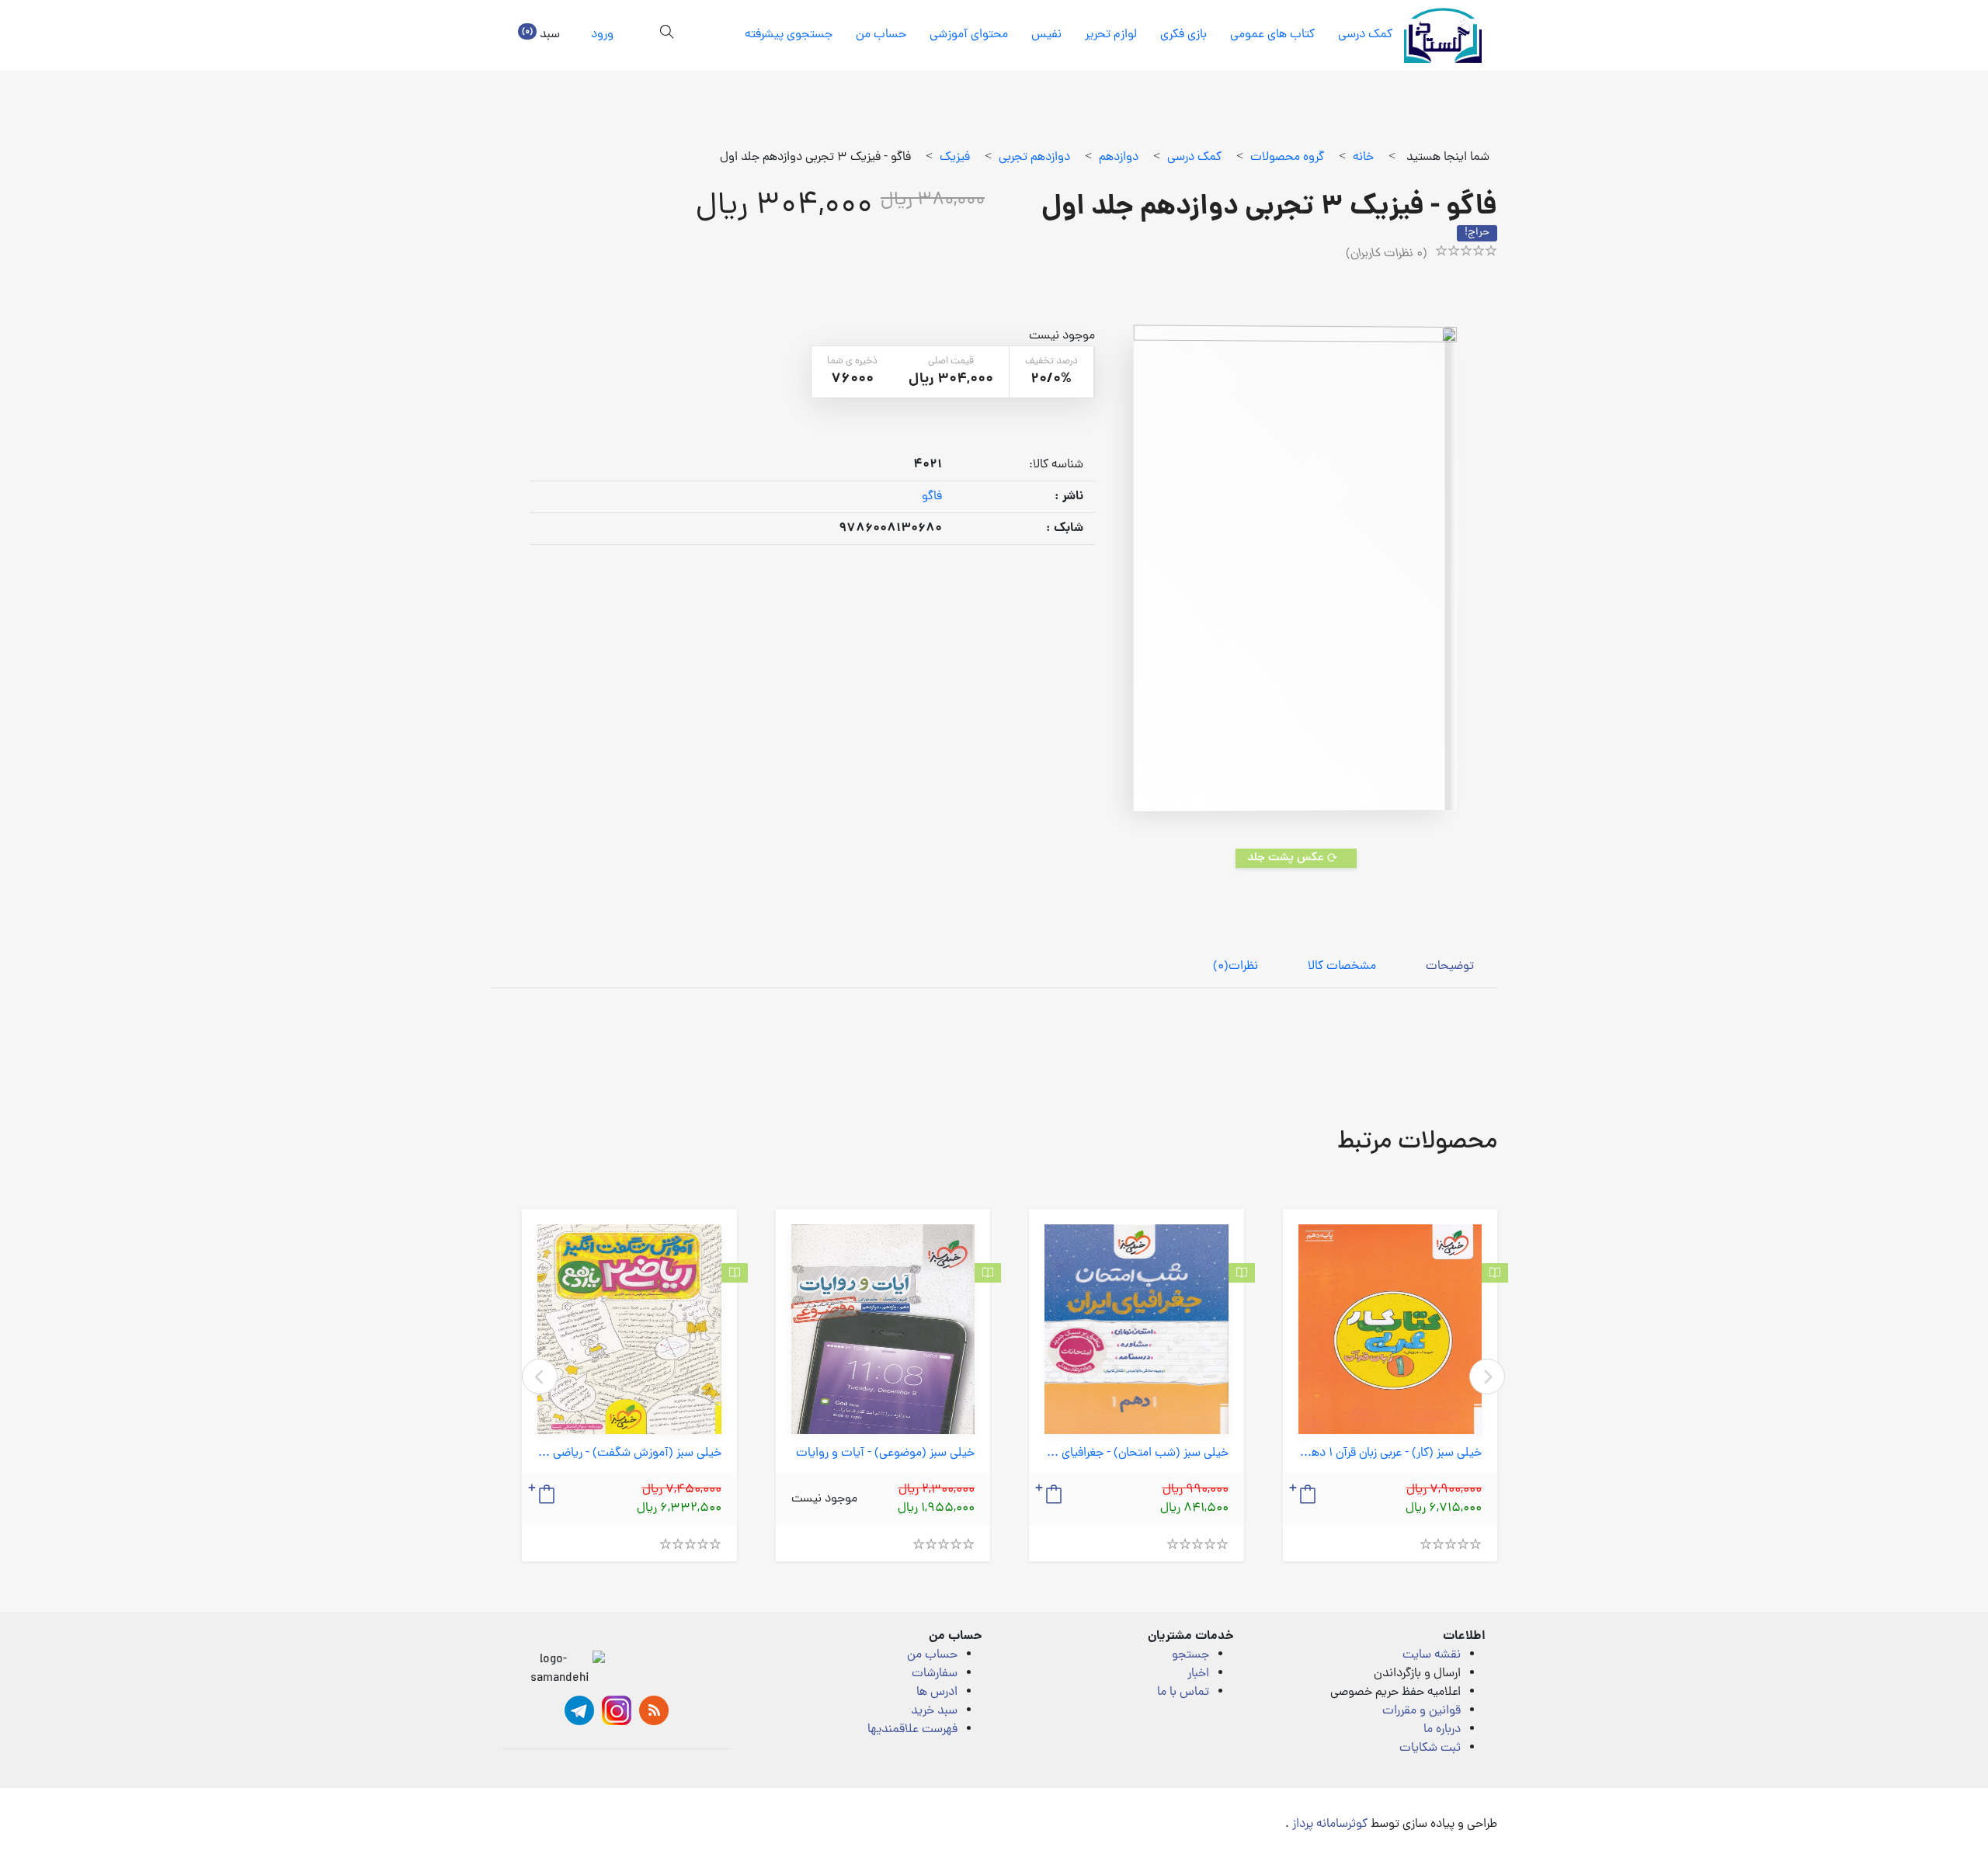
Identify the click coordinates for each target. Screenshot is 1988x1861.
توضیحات (1450, 967)
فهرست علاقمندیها (912, 1730)
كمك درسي (1365, 35)
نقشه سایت (1432, 1655)
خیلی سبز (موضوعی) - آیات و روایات (885, 1454)
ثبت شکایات (1430, 1748)
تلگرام (579, 1710)
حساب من (881, 35)
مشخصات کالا (1342, 967)
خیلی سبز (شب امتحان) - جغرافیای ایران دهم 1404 (1136, 1454)
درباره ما (1442, 1730)
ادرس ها (937, 1693)
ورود (602, 35)
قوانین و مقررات (1421, 1711)
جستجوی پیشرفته (789, 35)
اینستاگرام (617, 1710)
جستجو (1190, 1655)
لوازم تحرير (1111, 35)
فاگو (932, 497)
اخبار (1198, 1674)
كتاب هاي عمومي (1272, 35)
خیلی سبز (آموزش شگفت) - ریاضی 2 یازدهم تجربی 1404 (629, 1454)
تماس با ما (1183, 1693)
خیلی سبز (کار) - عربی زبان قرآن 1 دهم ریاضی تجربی (1390, 1454)
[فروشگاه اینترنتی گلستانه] (1443, 35)
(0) (1236, 967)
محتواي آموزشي (969, 35)
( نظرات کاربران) (1387, 254)
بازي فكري (1183, 35)
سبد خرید (934, 1711)
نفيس (1046, 35)
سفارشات (935, 1674)
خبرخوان (654, 1710)
